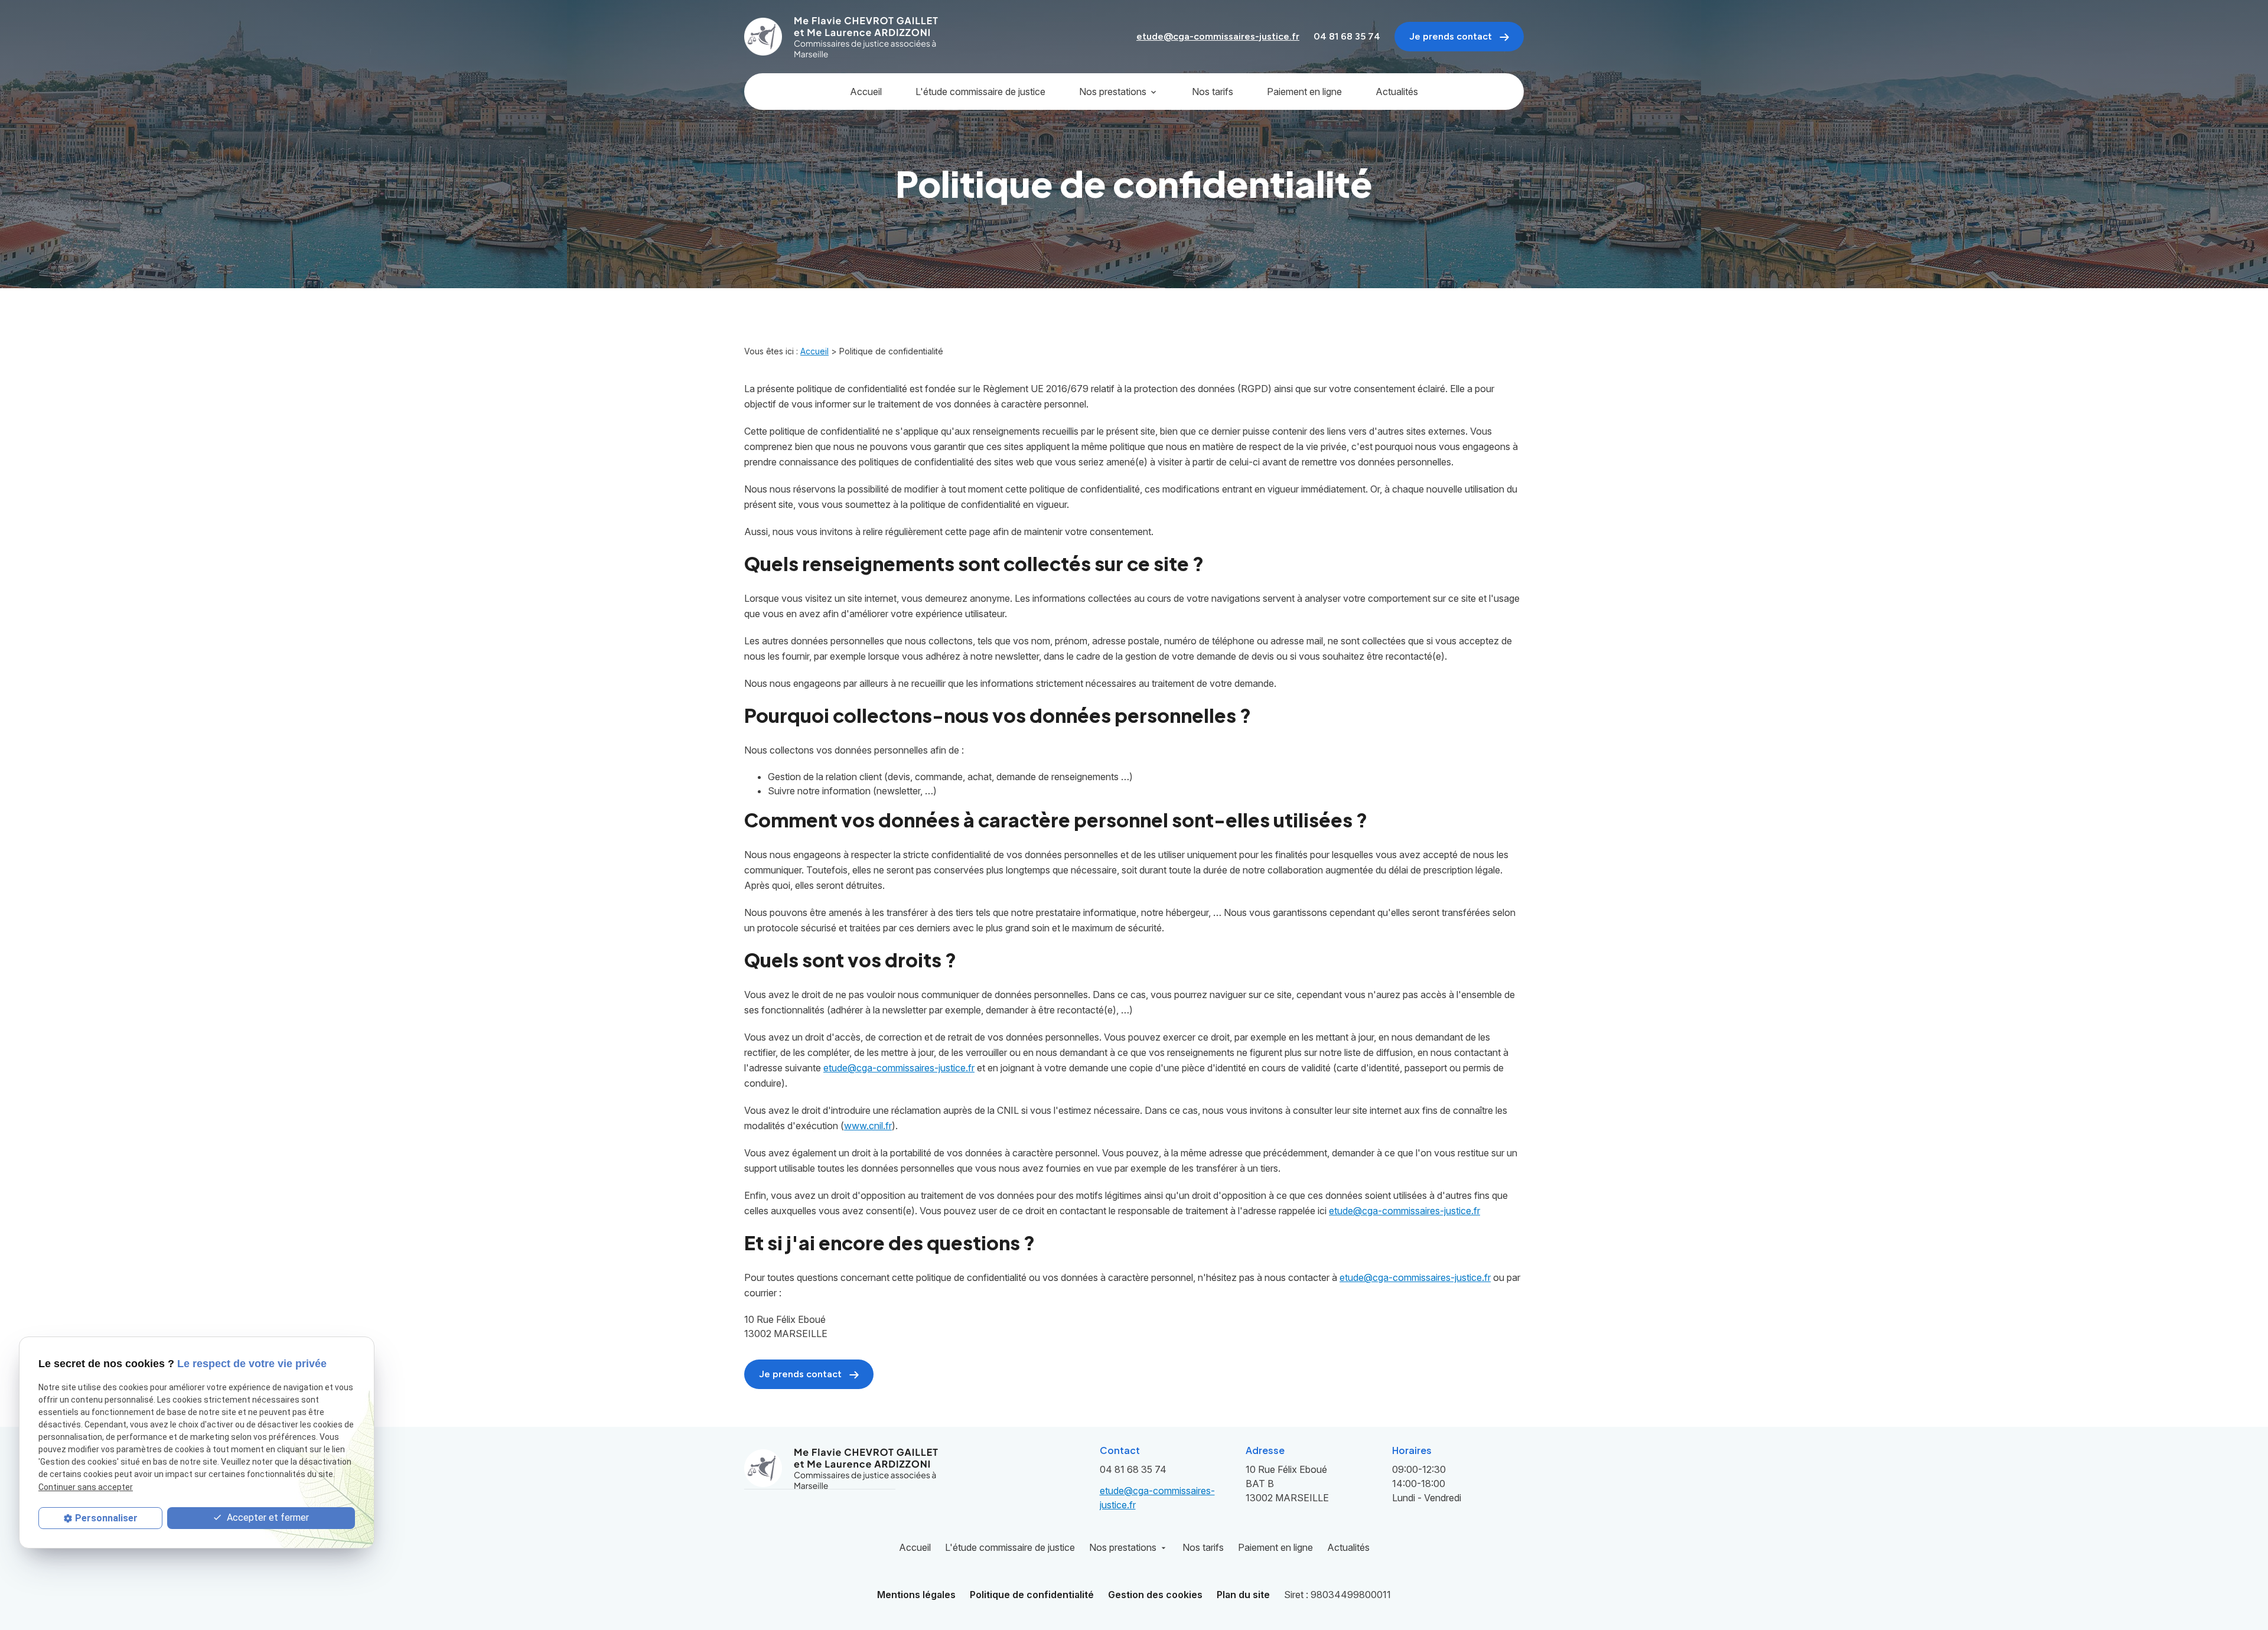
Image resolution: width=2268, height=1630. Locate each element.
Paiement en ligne (1304, 92)
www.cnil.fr (868, 1126)
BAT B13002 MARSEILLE (1288, 1484)
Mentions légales (916, 1595)
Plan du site (1243, 1595)
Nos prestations (1113, 92)
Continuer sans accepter (86, 1487)
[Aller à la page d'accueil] (842, 37)
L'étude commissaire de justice (980, 92)
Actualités (1397, 92)
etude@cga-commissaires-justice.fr (1218, 36)
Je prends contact (1452, 36)
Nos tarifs (1213, 92)
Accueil (866, 92)
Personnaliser (106, 1518)
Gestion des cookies (1155, 1595)
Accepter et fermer (267, 1517)
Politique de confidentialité (1032, 1595)
